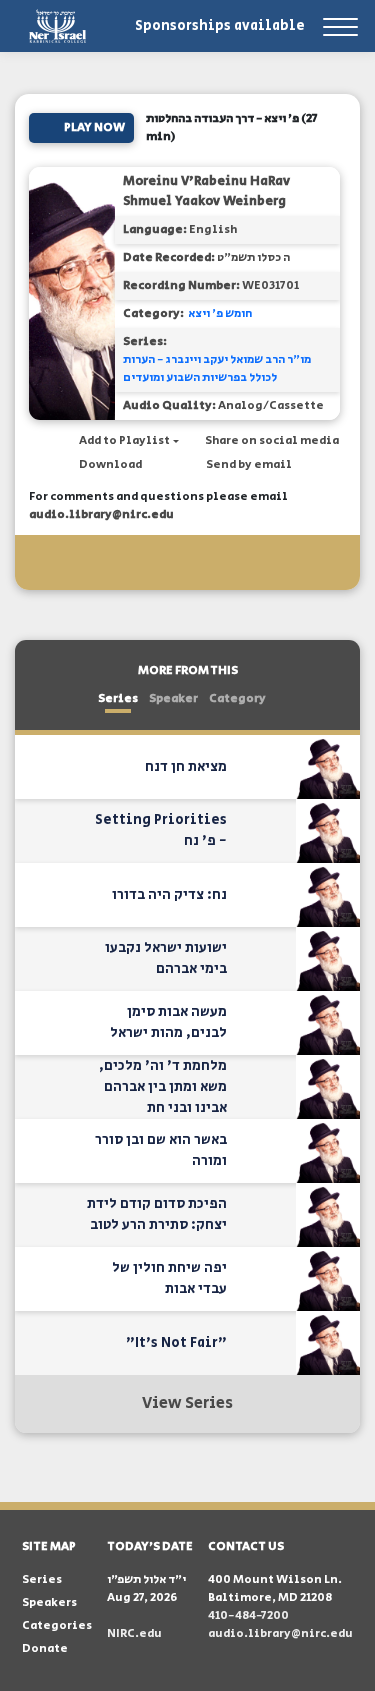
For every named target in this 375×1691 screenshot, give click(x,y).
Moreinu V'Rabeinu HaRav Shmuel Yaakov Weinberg (206, 191)
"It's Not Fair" (176, 1343)
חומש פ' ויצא (220, 313)
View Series (187, 1403)
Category (237, 698)
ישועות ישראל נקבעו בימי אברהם (166, 958)
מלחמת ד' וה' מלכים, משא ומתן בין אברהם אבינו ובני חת (163, 1087)
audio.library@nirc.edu (101, 514)
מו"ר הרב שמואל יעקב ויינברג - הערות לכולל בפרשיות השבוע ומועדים (217, 368)
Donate (45, 1648)
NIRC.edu (134, 1633)
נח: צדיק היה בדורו (169, 895)
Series (118, 698)
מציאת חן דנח (186, 767)
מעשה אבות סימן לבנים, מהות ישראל (168, 1022)
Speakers (49, 1602)
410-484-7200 (248, 1615)
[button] (119, 441)
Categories (57, 1625)
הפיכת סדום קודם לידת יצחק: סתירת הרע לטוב (157, 1214)
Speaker (173, 698)
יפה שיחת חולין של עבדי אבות (169, 1278)
